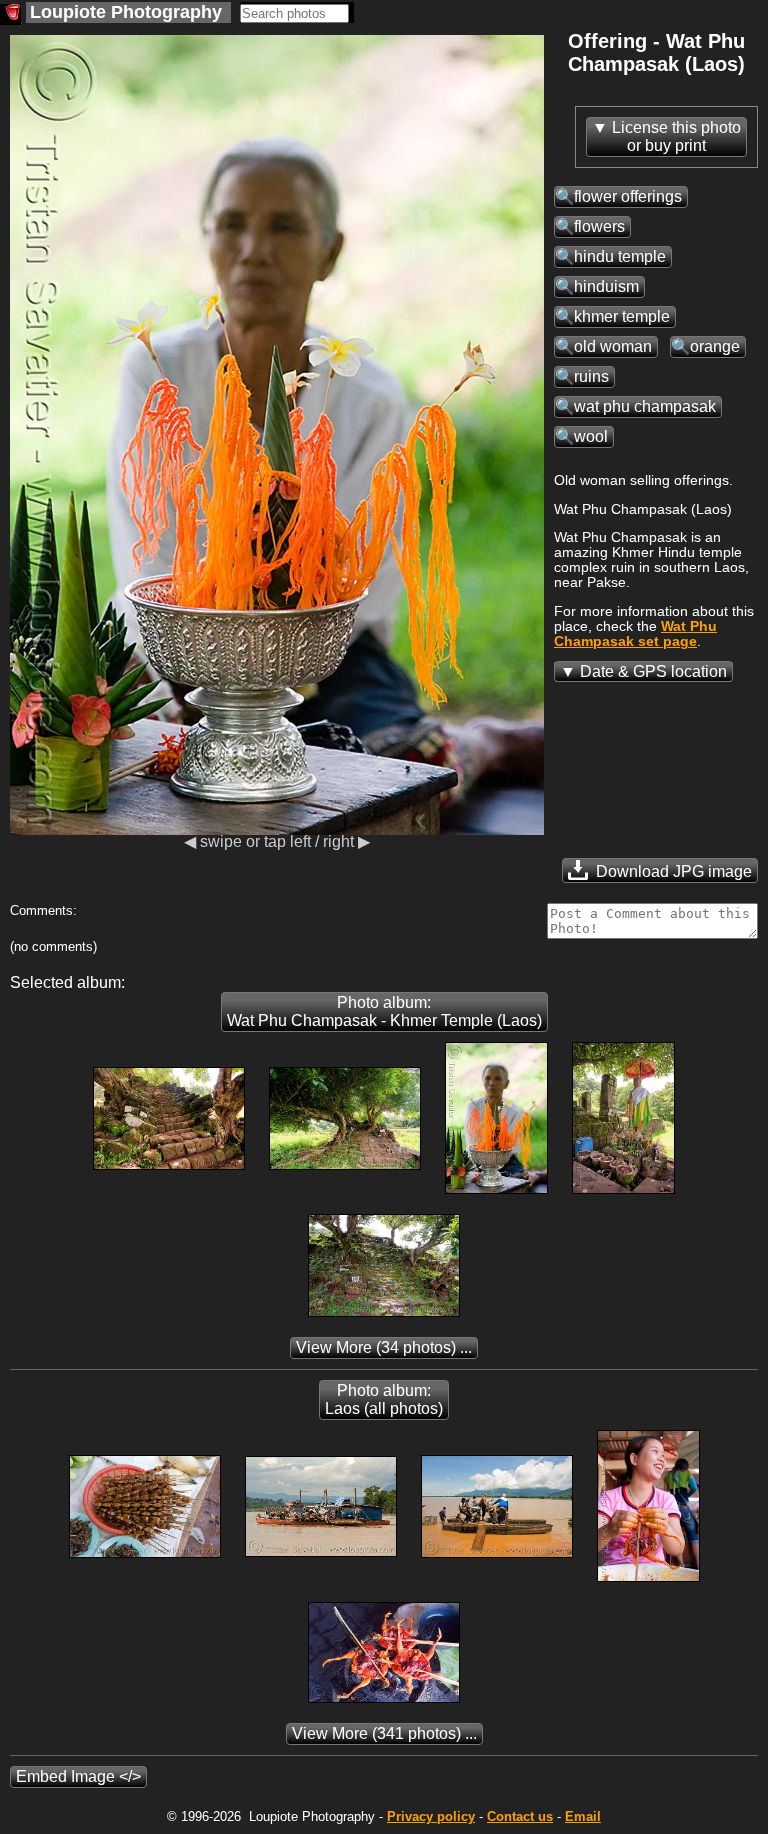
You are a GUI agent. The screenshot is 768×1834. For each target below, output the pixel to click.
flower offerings (628, 196)
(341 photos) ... (384, 1733)
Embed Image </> (78, 1776)
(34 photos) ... (384, 1347)
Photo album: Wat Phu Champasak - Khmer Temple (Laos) (384, 1011)
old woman (613, 346)
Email (583, 1816)
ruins (591, 376)
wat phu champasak (645, 406)
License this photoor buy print (676, 136)
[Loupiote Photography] (10, 14)
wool (591, 436)
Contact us (520, 1816)
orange (715, 346)
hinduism (606, 286)
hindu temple (620, 256)
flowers (599, 226)
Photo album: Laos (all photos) (384, 1399)
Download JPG (672, 871)
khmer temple (622, 316)
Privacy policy (431, 1816)
